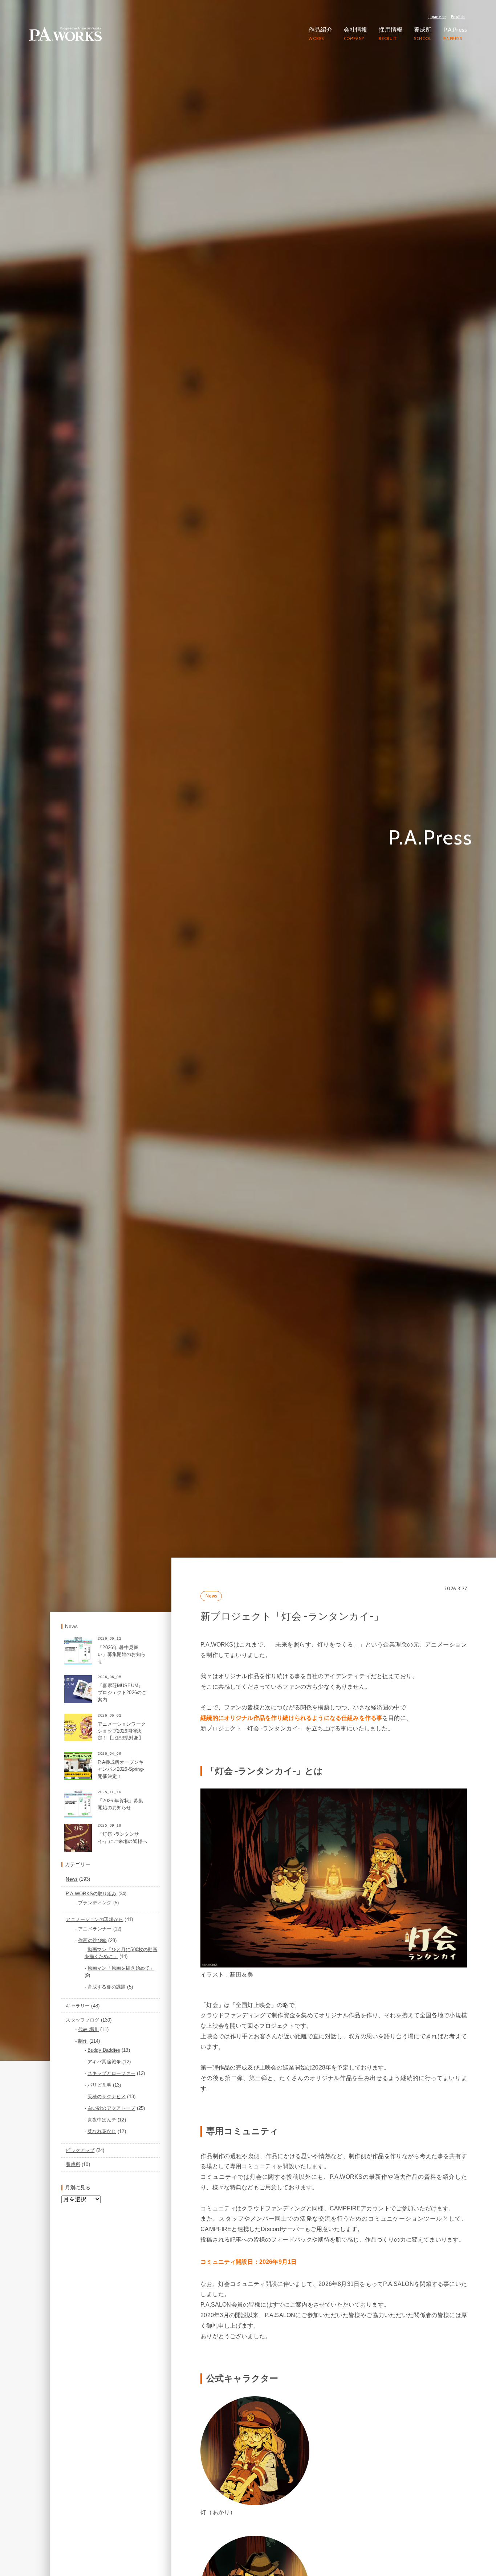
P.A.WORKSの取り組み (91, 1882)
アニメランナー (95, 1917)
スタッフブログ (82, 2008)
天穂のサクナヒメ (107, 2085)
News (211, 1584)
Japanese (437, 17)
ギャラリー (78, 1994)
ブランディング (95, 1891)
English (458, 17)
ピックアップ (80, 2138)
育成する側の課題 (107, 1975)
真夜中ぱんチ (102, 2108)
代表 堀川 (88, 2017)
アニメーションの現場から (94, 1907)
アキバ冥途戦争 (104, 2050)
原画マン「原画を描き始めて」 (121, 1956)
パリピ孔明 (99, 2073)
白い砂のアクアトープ (111, 2096)
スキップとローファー (111, 2061)
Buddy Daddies (104, 2038)
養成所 (73, 2153)
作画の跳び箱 (92, 1928)
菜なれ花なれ (102, 2119)
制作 (83, 2029)
